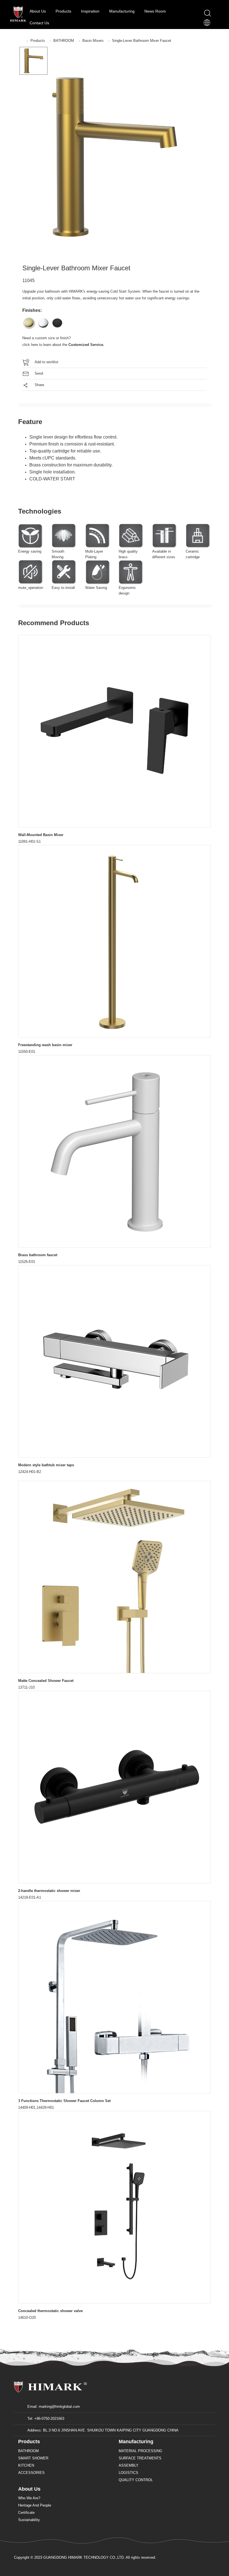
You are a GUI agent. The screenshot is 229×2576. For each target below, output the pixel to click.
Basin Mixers (93, 41)
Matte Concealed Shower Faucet (46, 1681)
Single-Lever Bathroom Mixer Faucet (142, 41)
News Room (156, 11)
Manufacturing (122, 11)
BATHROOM (64, 41)
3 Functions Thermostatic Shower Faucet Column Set (64, 2101)
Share (39, 385)
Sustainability (29, 2520)
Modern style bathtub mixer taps (46, 1465)
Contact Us (39, 23)
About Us (38, 11)
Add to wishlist (46, 362)
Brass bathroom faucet (38, 1255)
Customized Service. (86, 345)
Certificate (26, 2513)
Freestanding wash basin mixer (45, 1045)
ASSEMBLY (129, 2465)
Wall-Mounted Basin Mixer (41, 835)
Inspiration (91, 11)
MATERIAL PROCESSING (140, 2451)
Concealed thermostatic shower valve (50, 2311)
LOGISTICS (128, 2473)
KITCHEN (26, 2465)
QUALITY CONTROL (136, 2480)
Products (64, 11)
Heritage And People (35, 2505)
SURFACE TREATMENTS (140, 2458)
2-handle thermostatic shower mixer (49, 1891)
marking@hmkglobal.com (59, 2407)
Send (39, 373)
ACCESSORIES (31, 2473)
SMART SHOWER (33, 2458)
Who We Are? (29, 2498)
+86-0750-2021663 (49, 2419)
